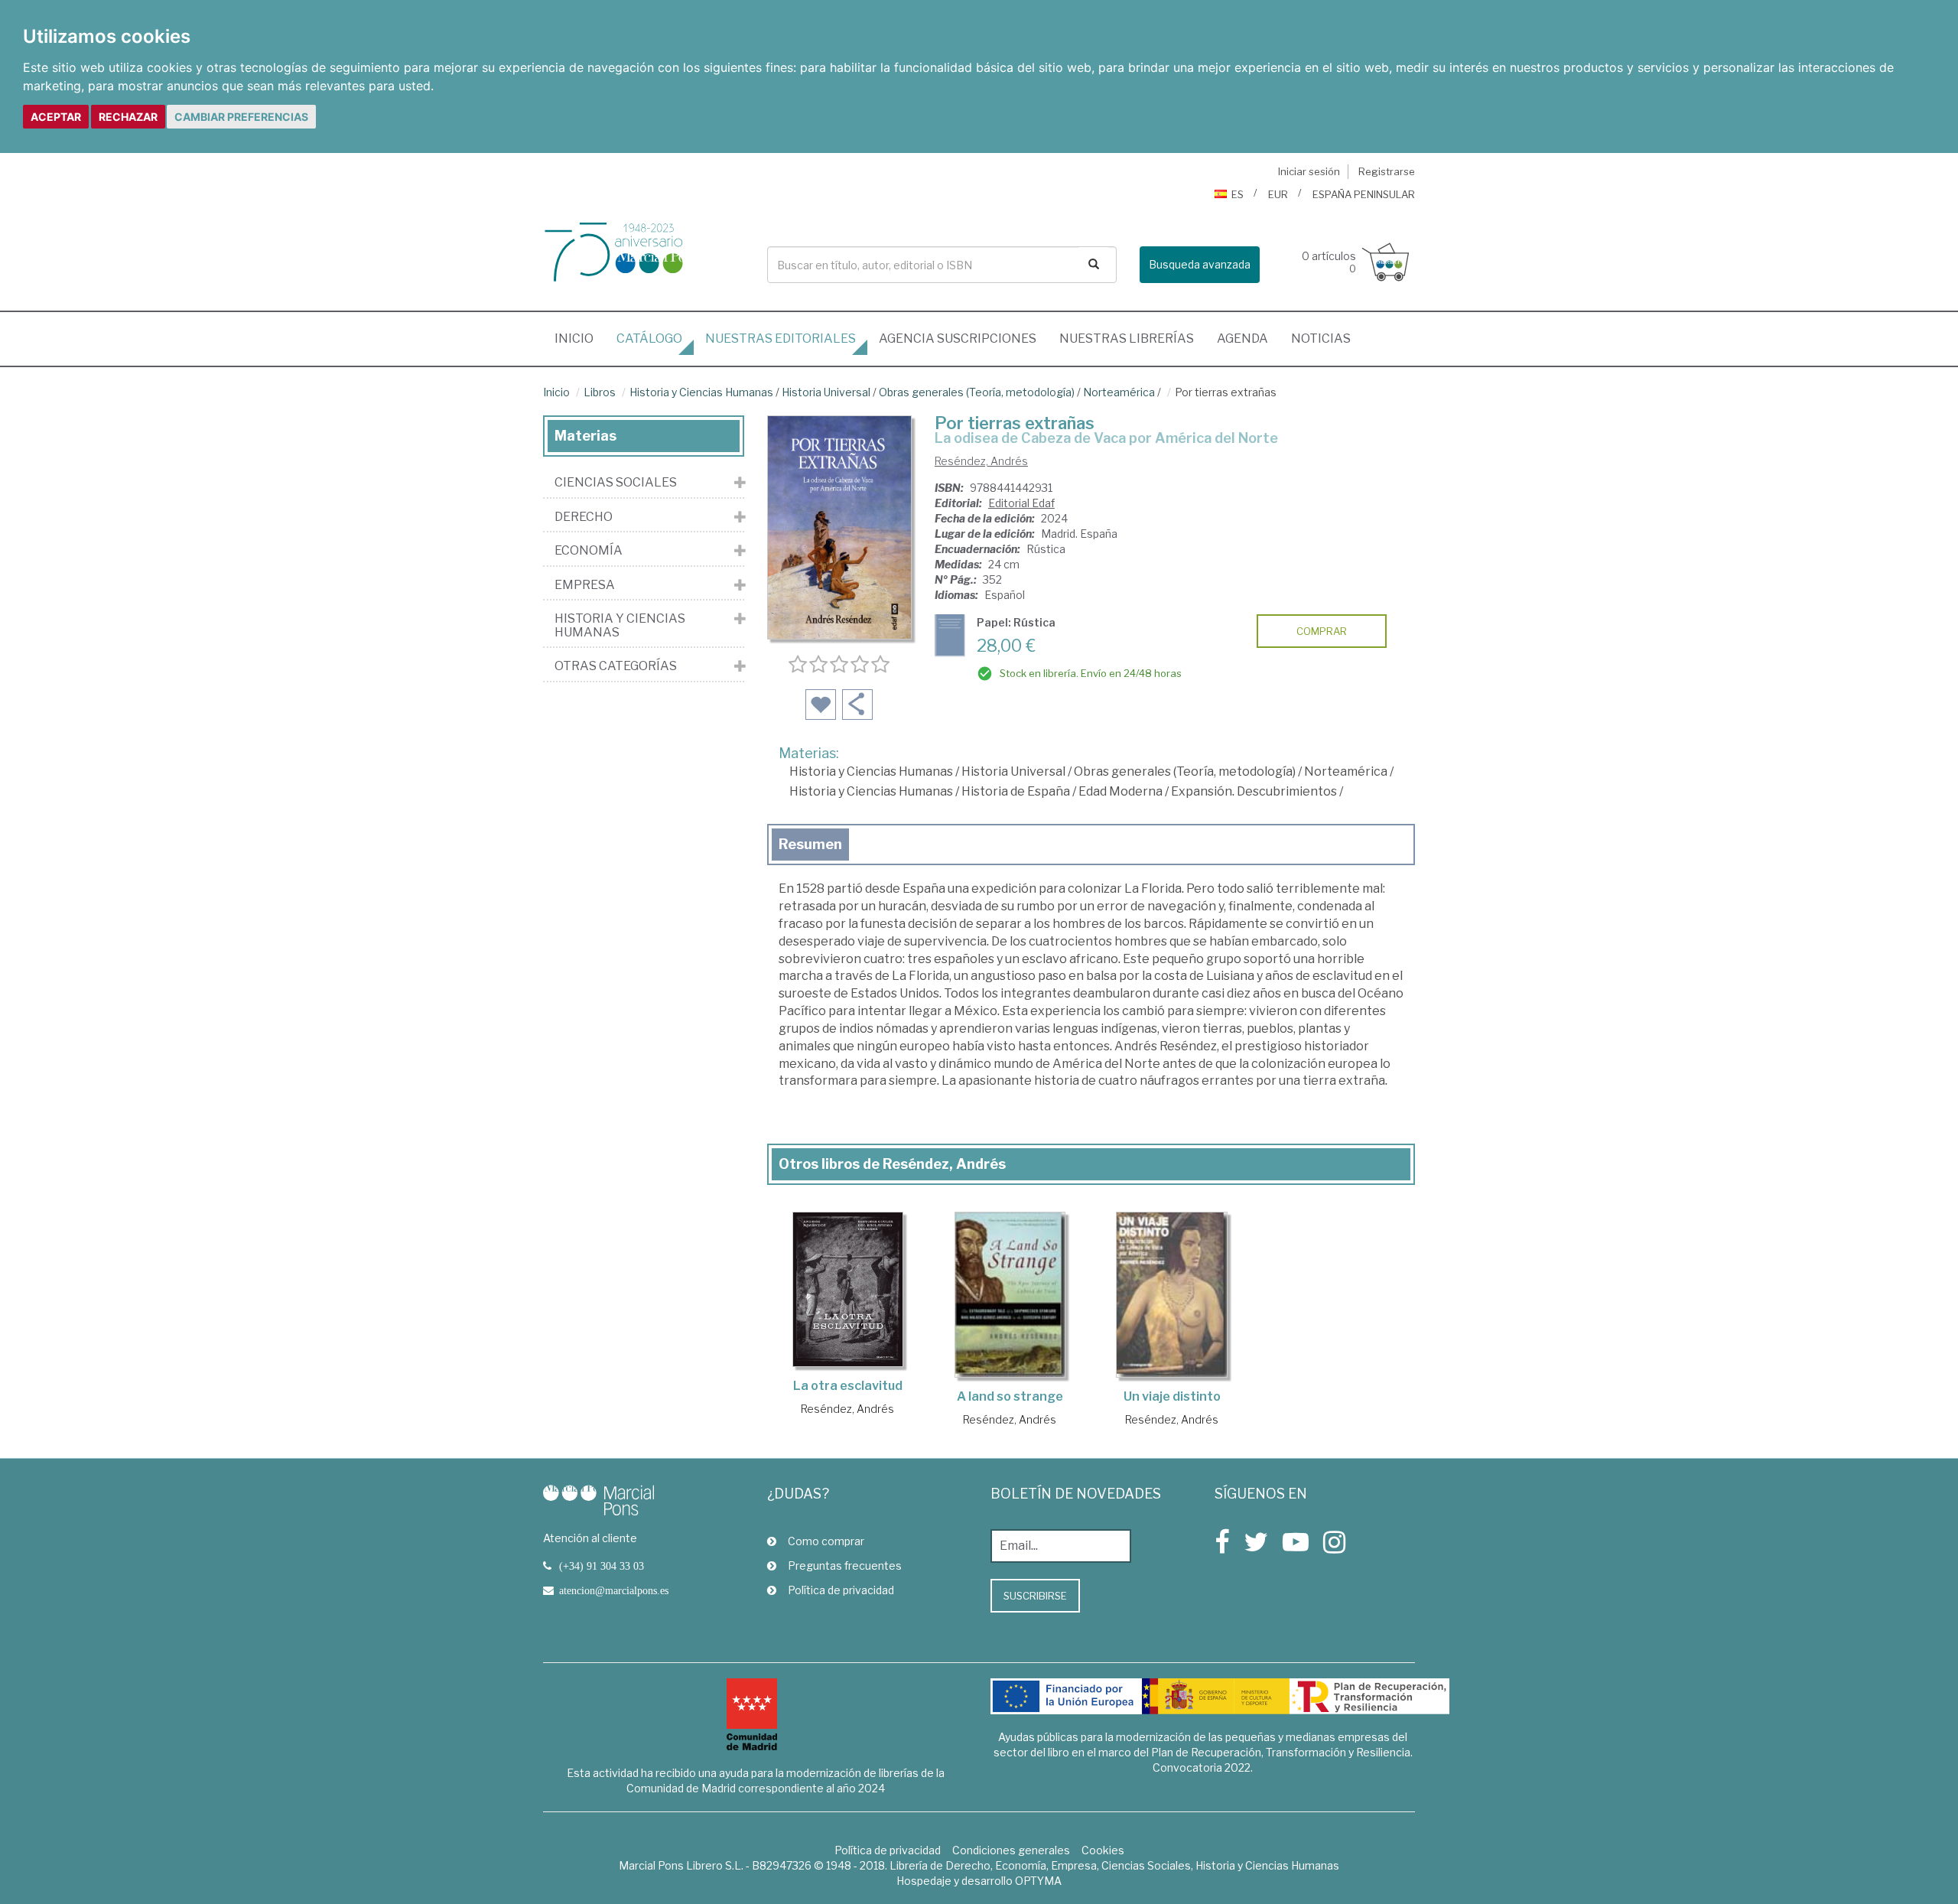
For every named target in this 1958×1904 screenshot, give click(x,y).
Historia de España (1016, 791)
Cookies (1103, 1850)
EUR (1278, 194)
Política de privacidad (841, 1590)
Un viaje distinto (1172, 1396)
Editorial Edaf (1021, 503)
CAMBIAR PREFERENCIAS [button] (241, 117)
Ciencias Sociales (616, 483)
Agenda (1242, 338)
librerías (1127, 338)
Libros (600, 392)
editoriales (781, 338)
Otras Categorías (616, 666)
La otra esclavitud (848, 1386)
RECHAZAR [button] (128, 117)
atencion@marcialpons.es (614, 1590)
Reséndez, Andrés (981, 461)
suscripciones (958, 338)
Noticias (1321, 338)
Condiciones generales (1011, 1850)
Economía (589, 551)
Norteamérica (1119, 392)
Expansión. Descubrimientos (1254, 791)
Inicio (580, 338)
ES (1238, 194)
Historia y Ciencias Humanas (701, 392)
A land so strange (1010, 1396)
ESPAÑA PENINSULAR (1364, 194)
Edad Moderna (1120, 791)
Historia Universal (826, 392)
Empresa (585, 585)
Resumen (810, 844)
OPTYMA (1038, 1881)
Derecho (584, 517)
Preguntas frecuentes (845, 1566)
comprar (1322, 631)
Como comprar (826, 1541)
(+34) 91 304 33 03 (602, 1566)
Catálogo (649, 338)
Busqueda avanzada (1200, 264)
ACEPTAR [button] (56, 117)
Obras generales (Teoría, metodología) (977, 392)
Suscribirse (1035, 1596)
